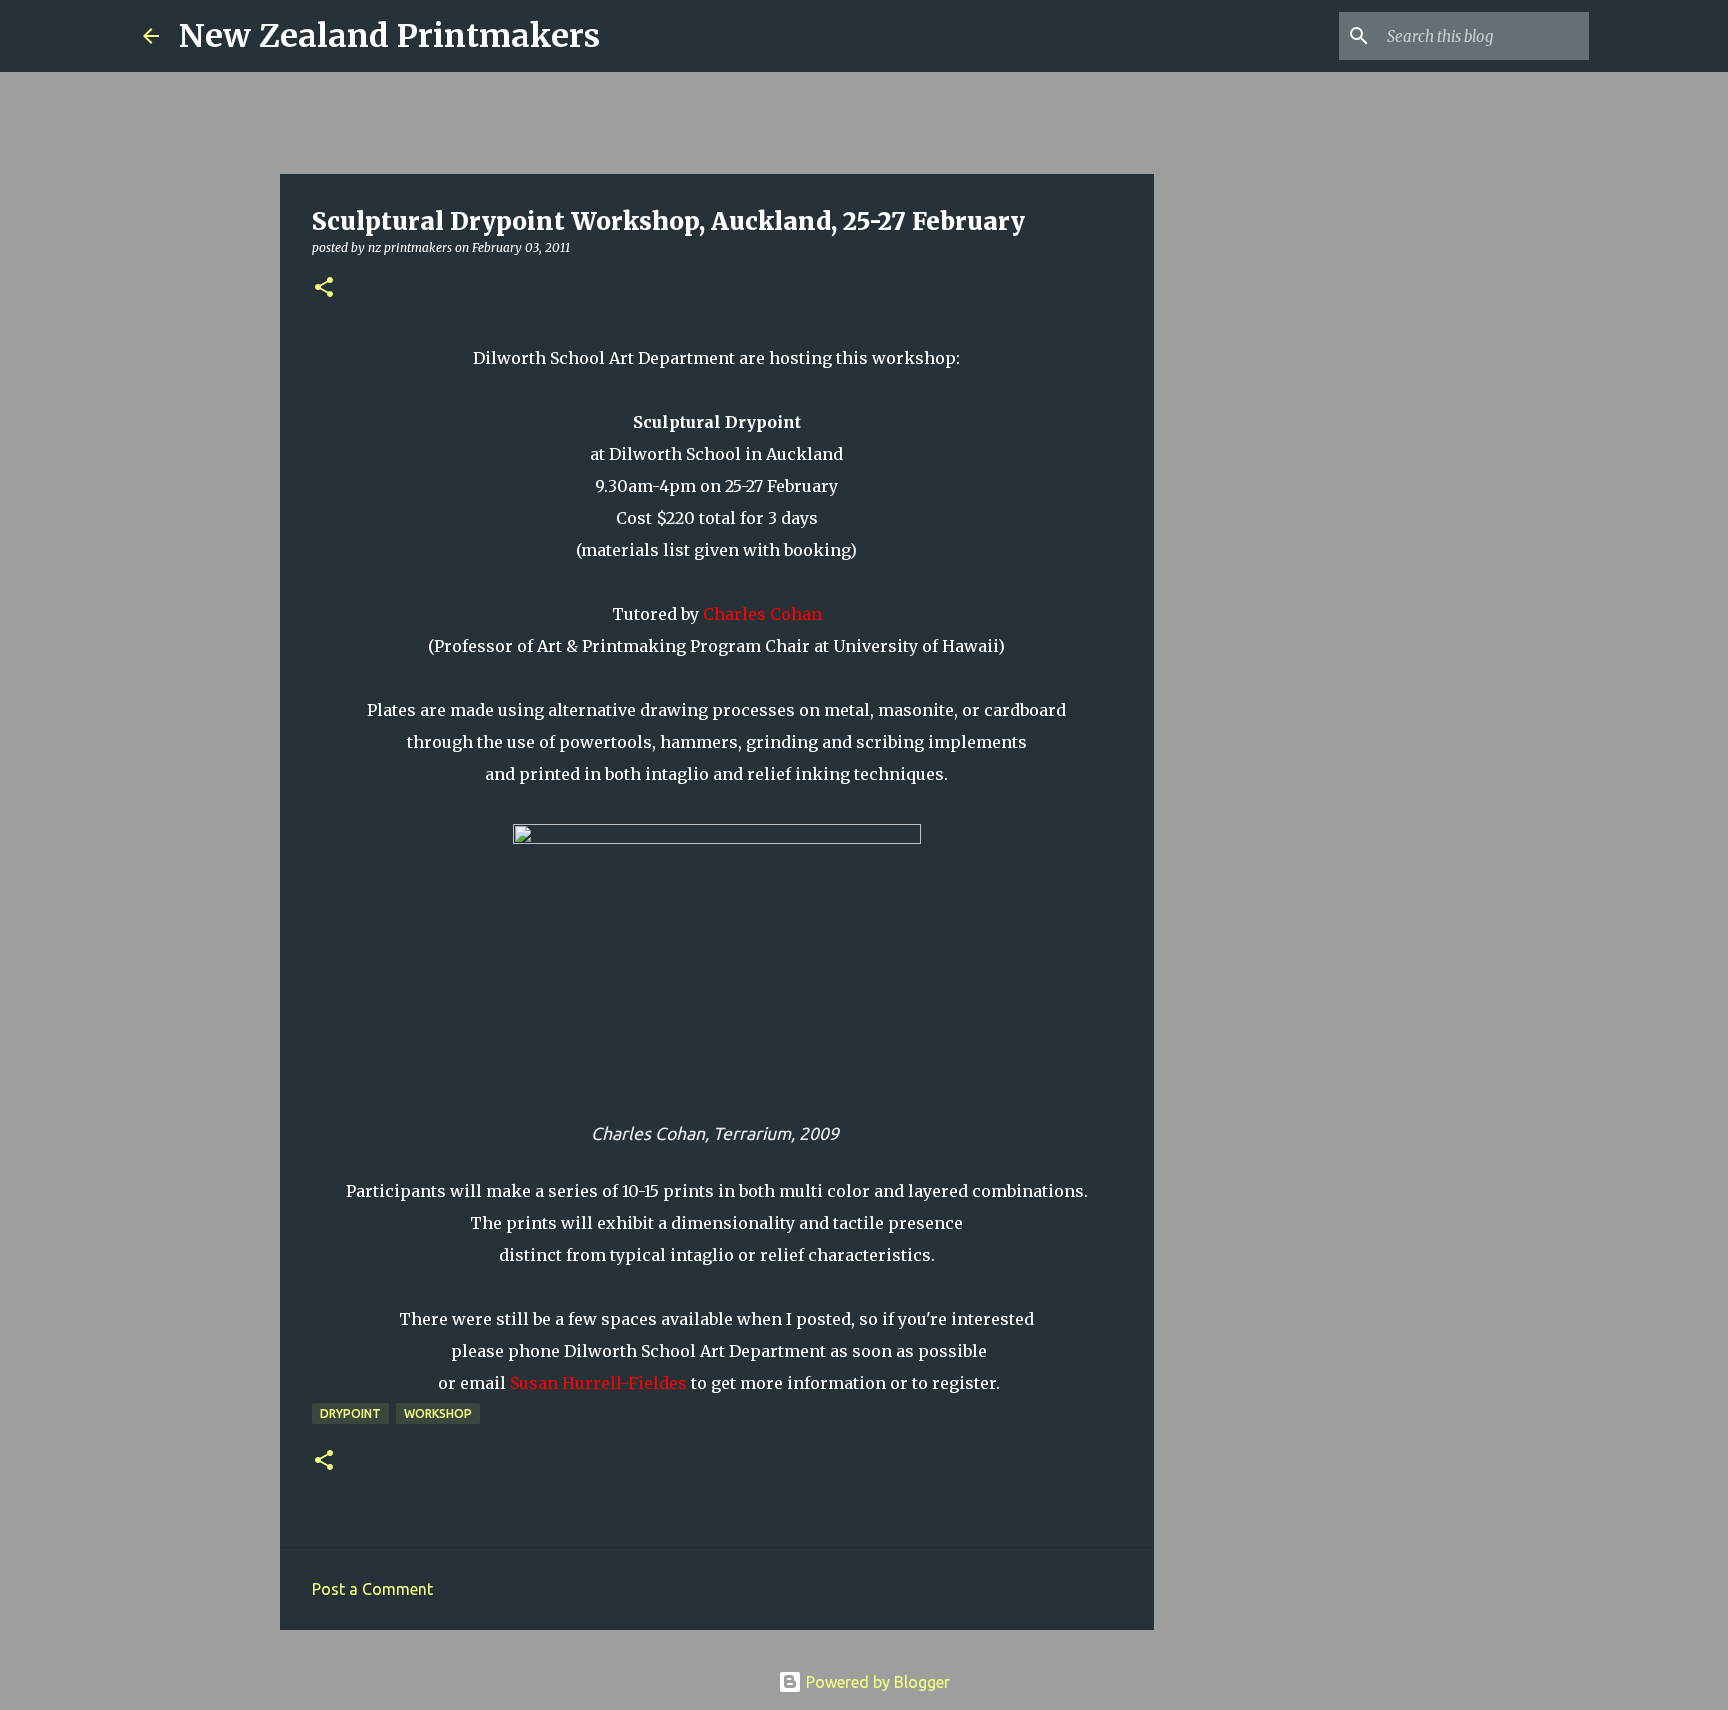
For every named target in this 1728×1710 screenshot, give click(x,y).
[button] (324, 288)
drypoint (350, 1413)
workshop (438, 1413)
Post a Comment (372, 1589)
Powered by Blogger (876, 1682)
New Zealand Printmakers (389, 36)
